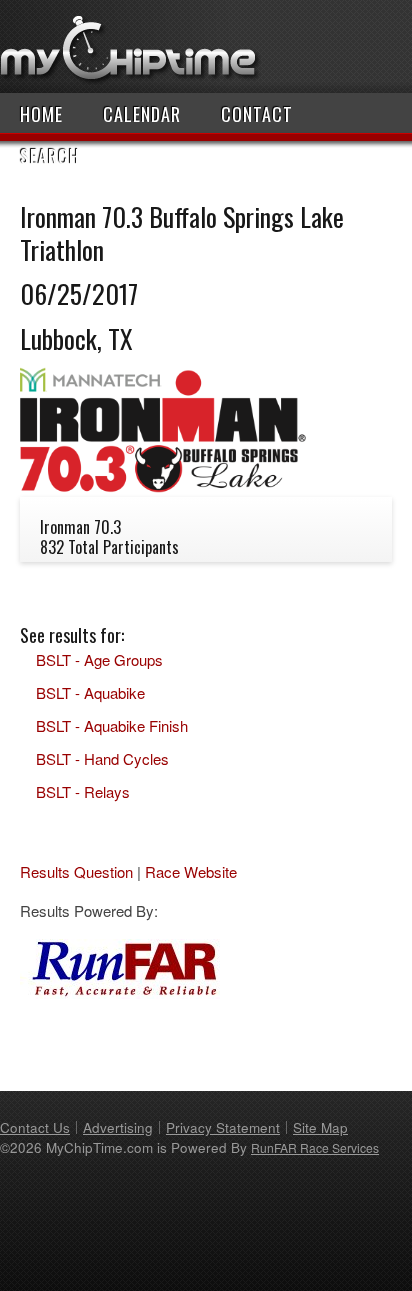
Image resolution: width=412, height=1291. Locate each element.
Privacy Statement (223, 1127)
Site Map (320, 1127)
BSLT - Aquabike (90, 692)
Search (50, 156)
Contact (257, 114)
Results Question (76, 871)
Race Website (191, 871)
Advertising (118, 1127)
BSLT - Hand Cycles (102, 758)
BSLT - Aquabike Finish (112, 725)
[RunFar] (120, 992)
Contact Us (35, 1127)
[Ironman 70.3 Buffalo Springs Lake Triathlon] (163, 486)
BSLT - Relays (83, 791)
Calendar (142, 114)
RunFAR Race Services (315, 1147)
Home (41, 114)
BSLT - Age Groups (99, 659)
